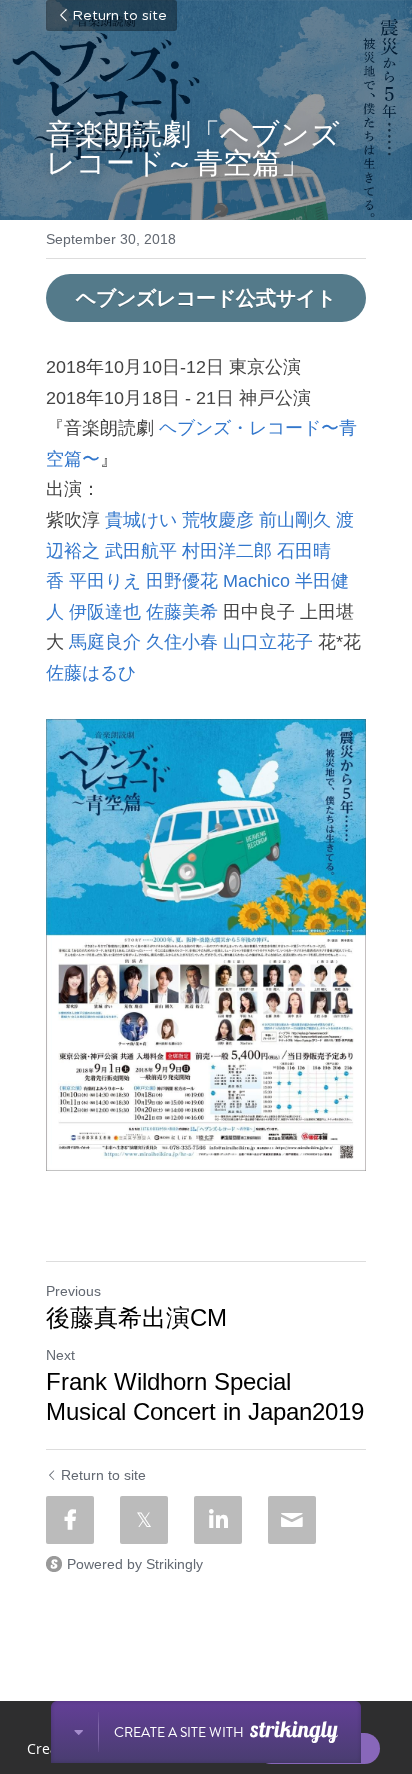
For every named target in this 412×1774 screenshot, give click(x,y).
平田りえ (105, 581)
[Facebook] (70, 1520)
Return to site (119, 16)
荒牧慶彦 (218, 520)
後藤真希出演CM (136, 1317)
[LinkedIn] (218, 1520)
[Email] (292, 1520)
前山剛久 (295, 520)
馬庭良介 (105, 642)
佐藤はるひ (91, 673)
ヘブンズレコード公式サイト (206, 298)
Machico (256, 581)
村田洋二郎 (227, 551)
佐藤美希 (182, 612)
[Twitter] (144, 1520)
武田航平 (141, 551)
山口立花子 (268, 642)
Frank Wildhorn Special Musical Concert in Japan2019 (205, 1396)
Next (60, 1355)
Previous (73, 1291)
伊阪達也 (105, 612)
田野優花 (182, 581)
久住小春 (182, 642)
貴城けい (141, 520)
